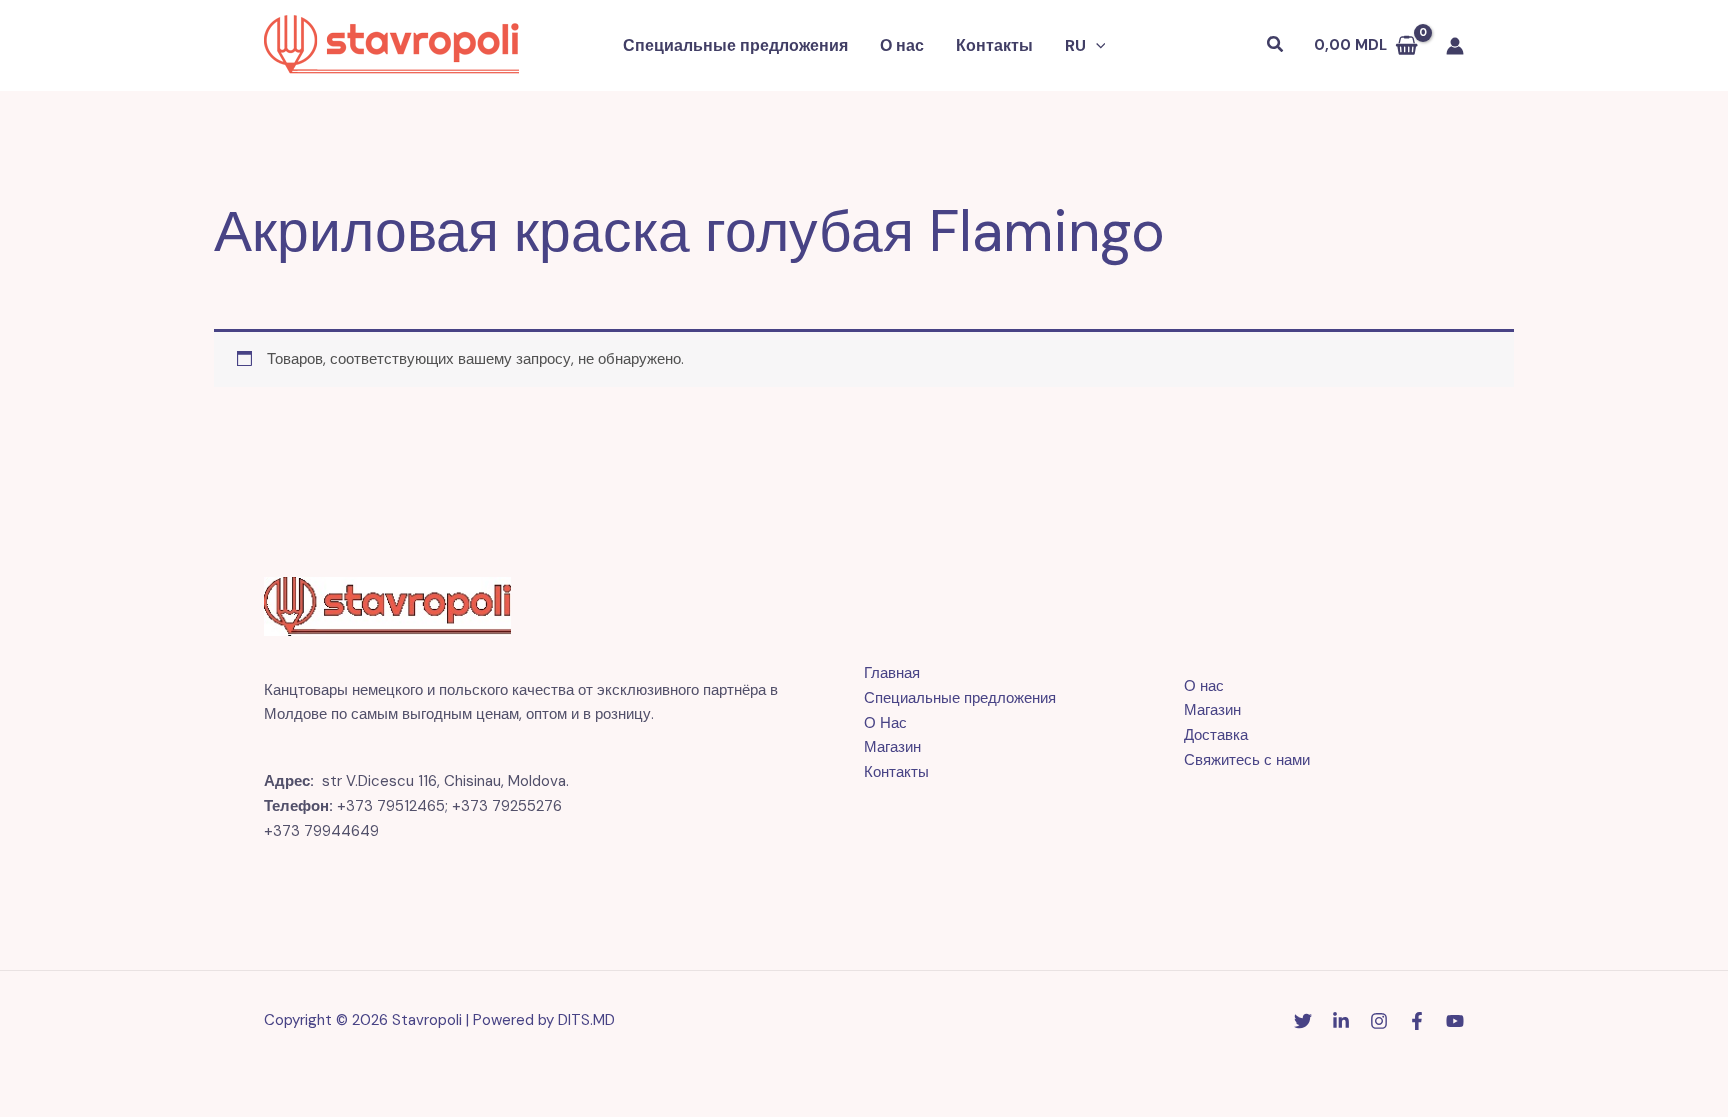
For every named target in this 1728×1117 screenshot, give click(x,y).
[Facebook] (1417, 1021)
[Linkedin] (1341, 1021)
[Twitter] (1303, 1021)
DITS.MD (586, 1020)
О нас (902, 45)
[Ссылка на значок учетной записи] (1455, 46)
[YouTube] (1455, 1021)
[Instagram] (1379, 1021)
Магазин (892, 747)
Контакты (994, 45)
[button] (1096, 46)
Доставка (1216, 735)
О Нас (885, 723)
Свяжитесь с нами (1247, 760)
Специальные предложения (735, 45)
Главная (892, 673)
